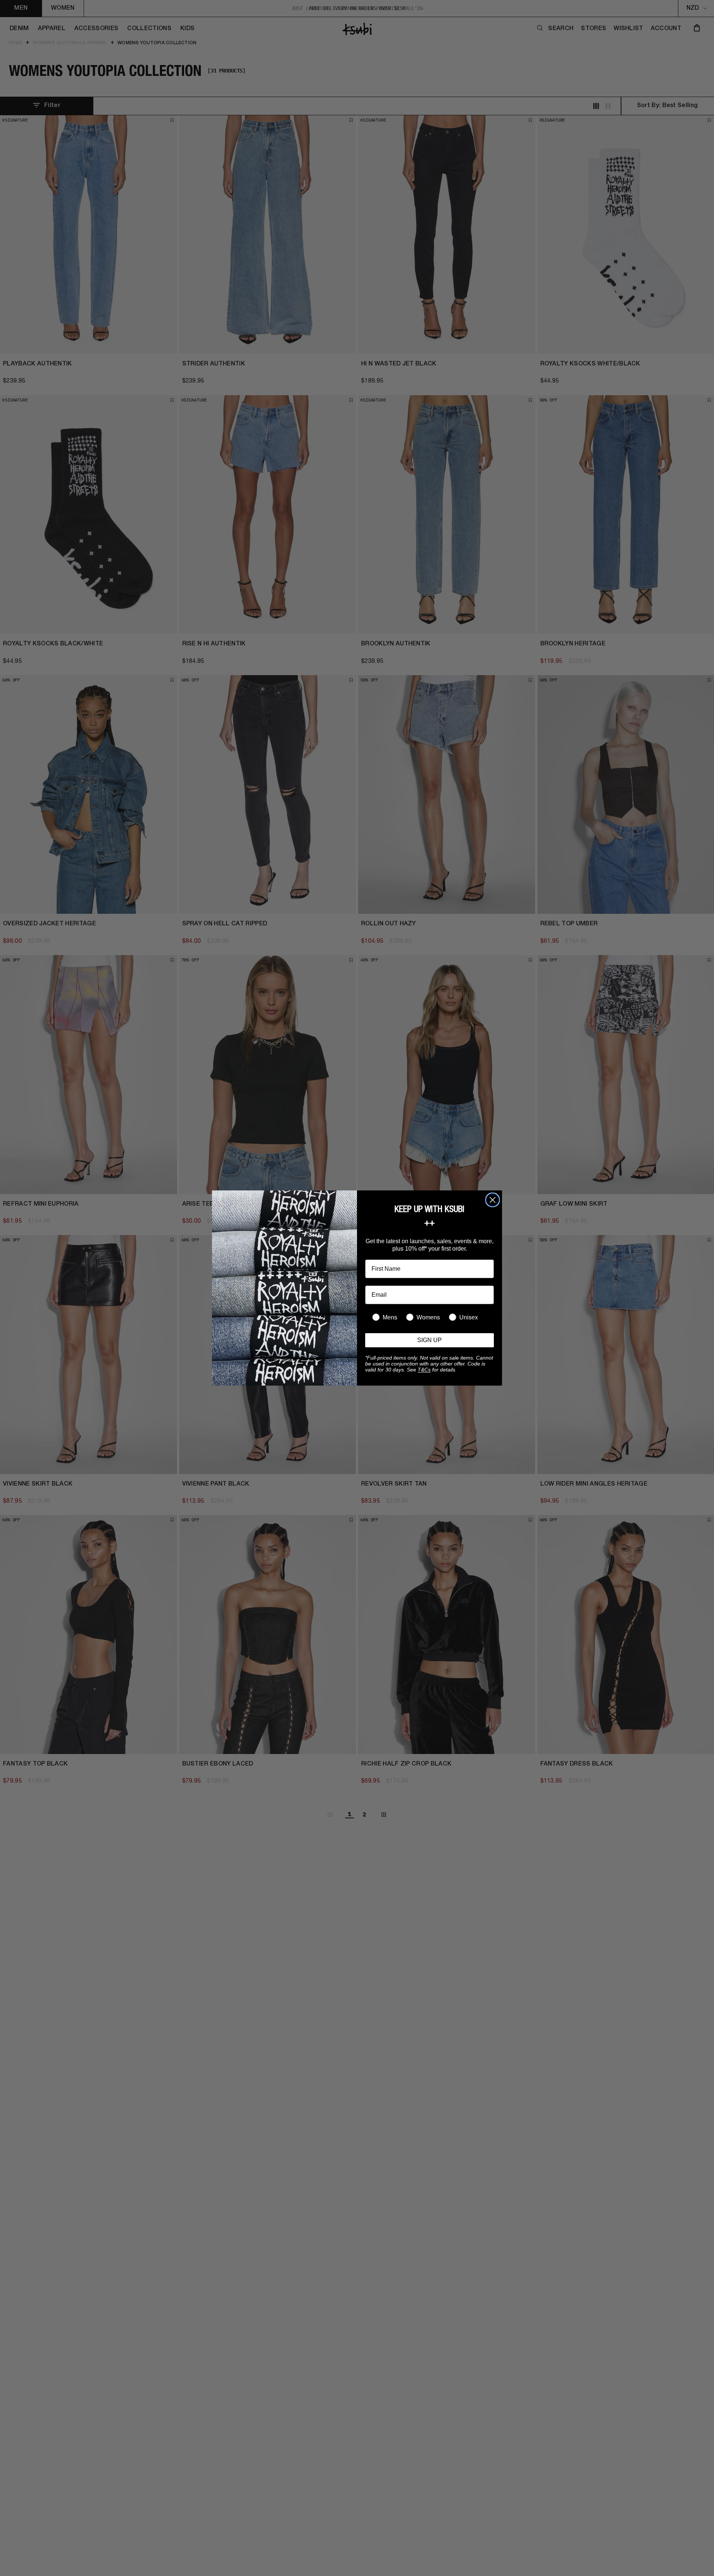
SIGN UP (430, 1340)
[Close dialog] (493, 1200)
